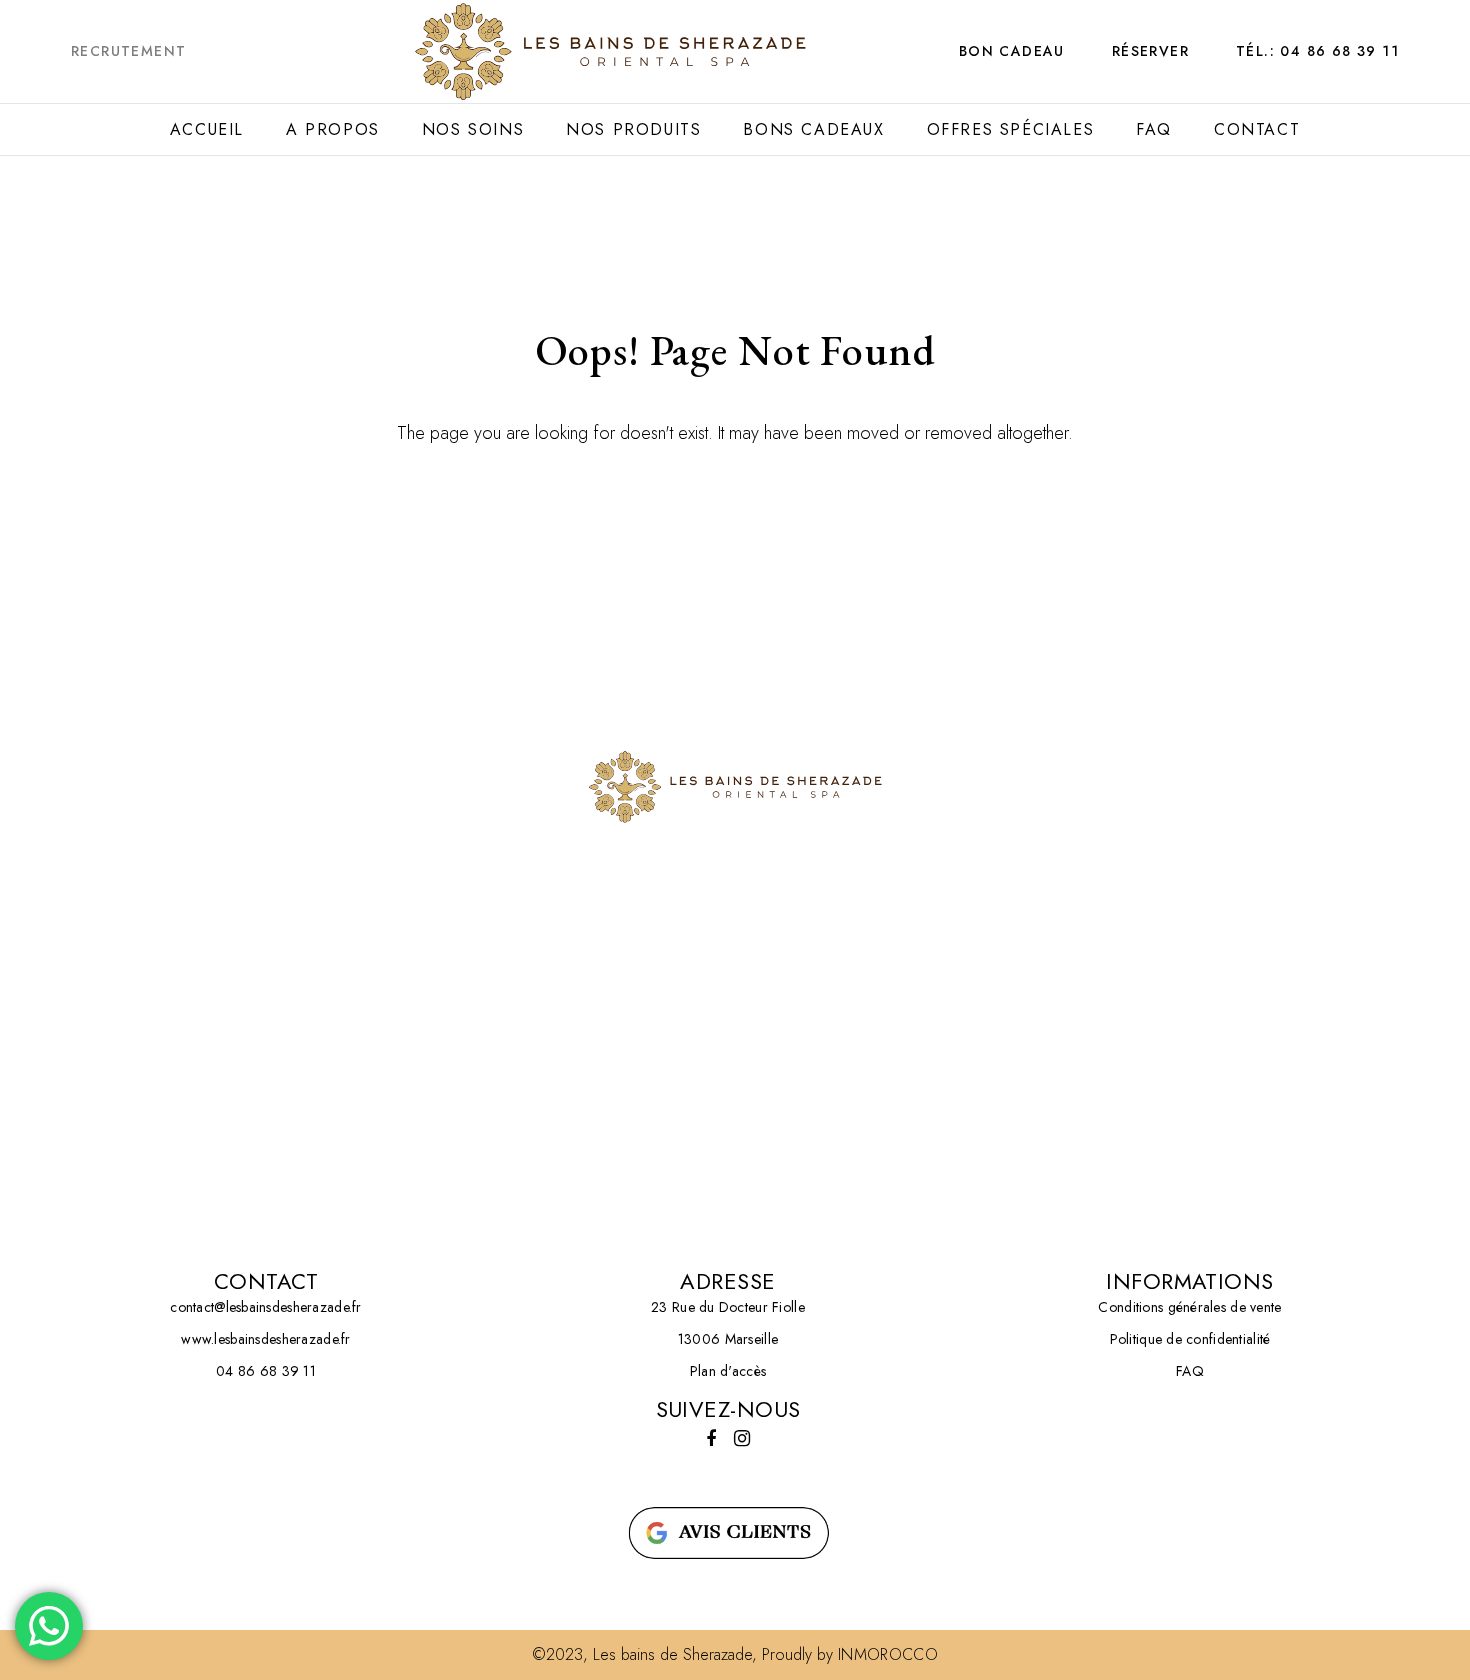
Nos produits (633, 129)
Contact (1257, 129)
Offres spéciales (1011, 129)
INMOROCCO (888, 1654)
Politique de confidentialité (1190, 1339)
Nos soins (473, 129)
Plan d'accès (728, 1371)
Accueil (207, 129)
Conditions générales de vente (1189, 1307)
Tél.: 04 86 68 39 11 (1317, 51)
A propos (333, 129)
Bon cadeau (1012, 51)
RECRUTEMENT (128, 51)
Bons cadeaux (813, 129)
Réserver (1150, 51)
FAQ (1154, 129)
